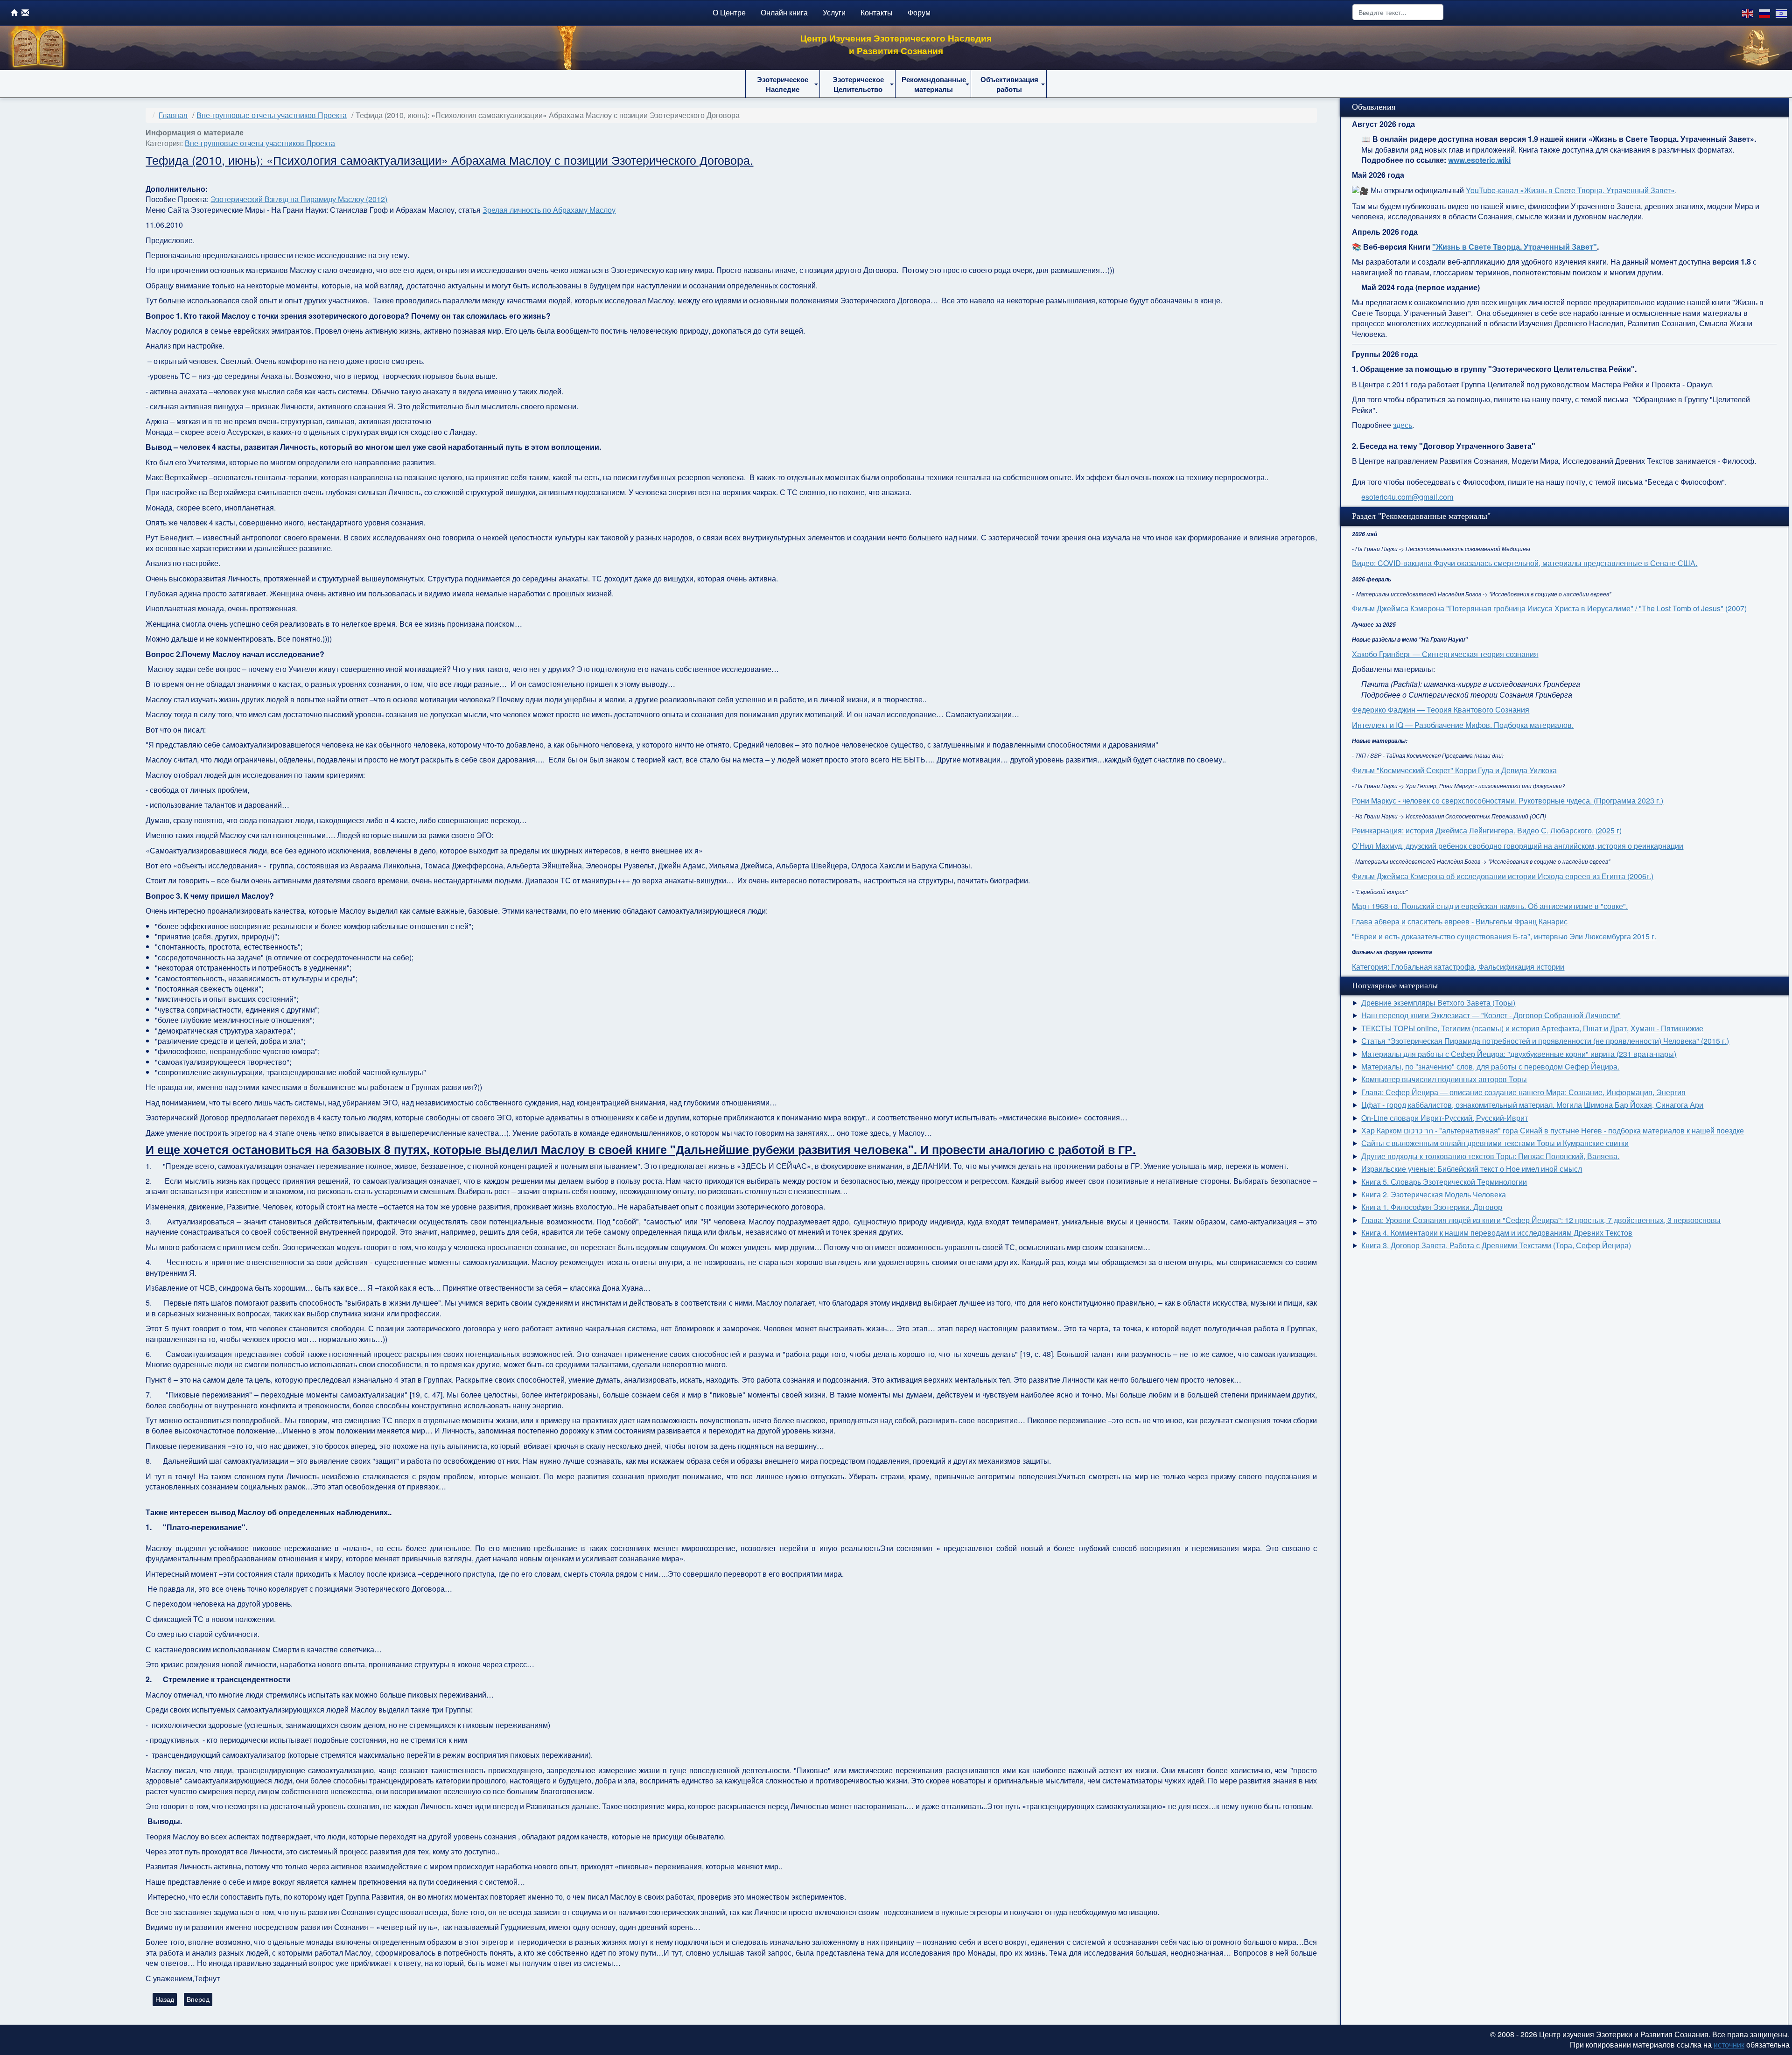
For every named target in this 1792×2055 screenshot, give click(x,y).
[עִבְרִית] (1782, 12)
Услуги (834, 12)
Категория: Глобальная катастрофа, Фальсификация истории (1458, 967)
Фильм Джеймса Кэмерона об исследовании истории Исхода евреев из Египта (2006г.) (1503, 876)
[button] (783, 84)
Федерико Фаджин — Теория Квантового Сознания (1441, 709)
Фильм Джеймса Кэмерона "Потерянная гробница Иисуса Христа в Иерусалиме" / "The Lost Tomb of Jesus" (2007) (1549, 608)
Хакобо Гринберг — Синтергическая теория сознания (1445, 654)
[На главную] (14, 12)
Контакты (877, 12)
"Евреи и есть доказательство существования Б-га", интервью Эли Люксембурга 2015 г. (1504, 936)
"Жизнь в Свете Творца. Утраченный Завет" (1515, 247)
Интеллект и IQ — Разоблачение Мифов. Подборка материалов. (1463, 725)
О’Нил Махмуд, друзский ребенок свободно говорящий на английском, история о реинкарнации (1518, 846)
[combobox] (1398, 12)
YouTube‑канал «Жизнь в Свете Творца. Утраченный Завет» (1570, 190)
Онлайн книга (784, 12)
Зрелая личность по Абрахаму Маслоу (549, 210)
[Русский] (1765, 12)
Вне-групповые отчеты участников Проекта (260, 143)
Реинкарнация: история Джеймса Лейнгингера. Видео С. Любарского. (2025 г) (1487, 830)
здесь (1403, 425)
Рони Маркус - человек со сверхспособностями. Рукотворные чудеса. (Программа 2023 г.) (1508, 800)
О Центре (729, 12)
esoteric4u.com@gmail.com (1407, 497)
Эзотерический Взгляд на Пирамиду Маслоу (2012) (299, 199)
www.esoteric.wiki (1479, 160)
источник (1729, 2045)
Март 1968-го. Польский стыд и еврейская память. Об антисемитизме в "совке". (1490, 906)
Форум (919, 12)
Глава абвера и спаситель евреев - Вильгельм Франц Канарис (1460, 921)
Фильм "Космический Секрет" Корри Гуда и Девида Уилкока (1454, 770)
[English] (1748, 12)
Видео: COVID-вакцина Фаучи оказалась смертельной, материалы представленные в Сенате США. (1525, 563)
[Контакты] (25, 12)
